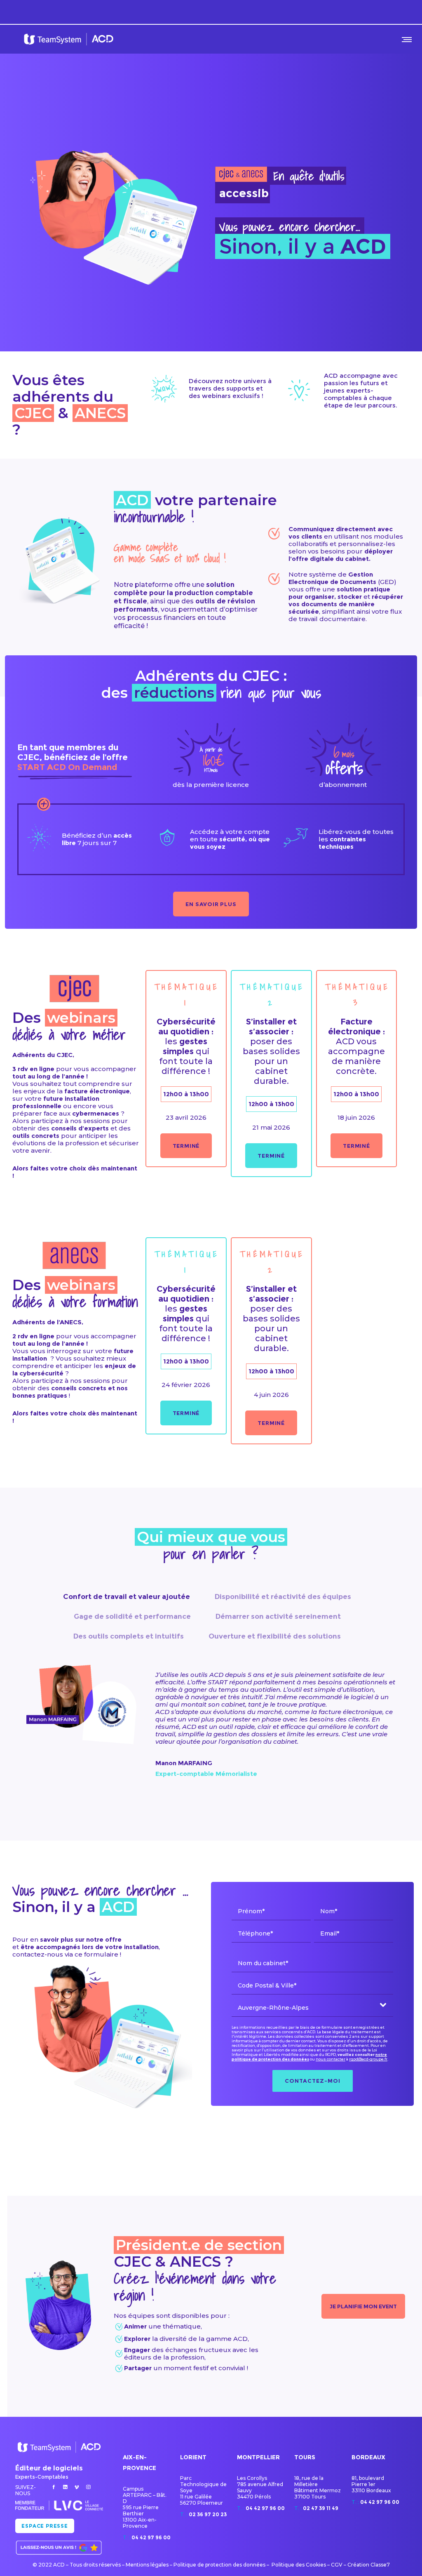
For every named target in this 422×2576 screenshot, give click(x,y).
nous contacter (331, 2059)
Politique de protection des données (219, 2565)
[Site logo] (69, 39)
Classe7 (380, 2565)
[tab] (127, 1596)
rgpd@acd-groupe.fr (368, 2059)
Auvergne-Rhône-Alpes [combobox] (273, 2008)
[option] (211, 1725)
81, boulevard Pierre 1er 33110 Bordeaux (371, 2484)
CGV (337, 2565)
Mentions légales (147, 2565)
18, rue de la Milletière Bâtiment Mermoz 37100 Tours (318, 2487)
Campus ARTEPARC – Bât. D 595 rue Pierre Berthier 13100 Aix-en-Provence (145, 2507)
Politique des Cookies (299, 2565)
